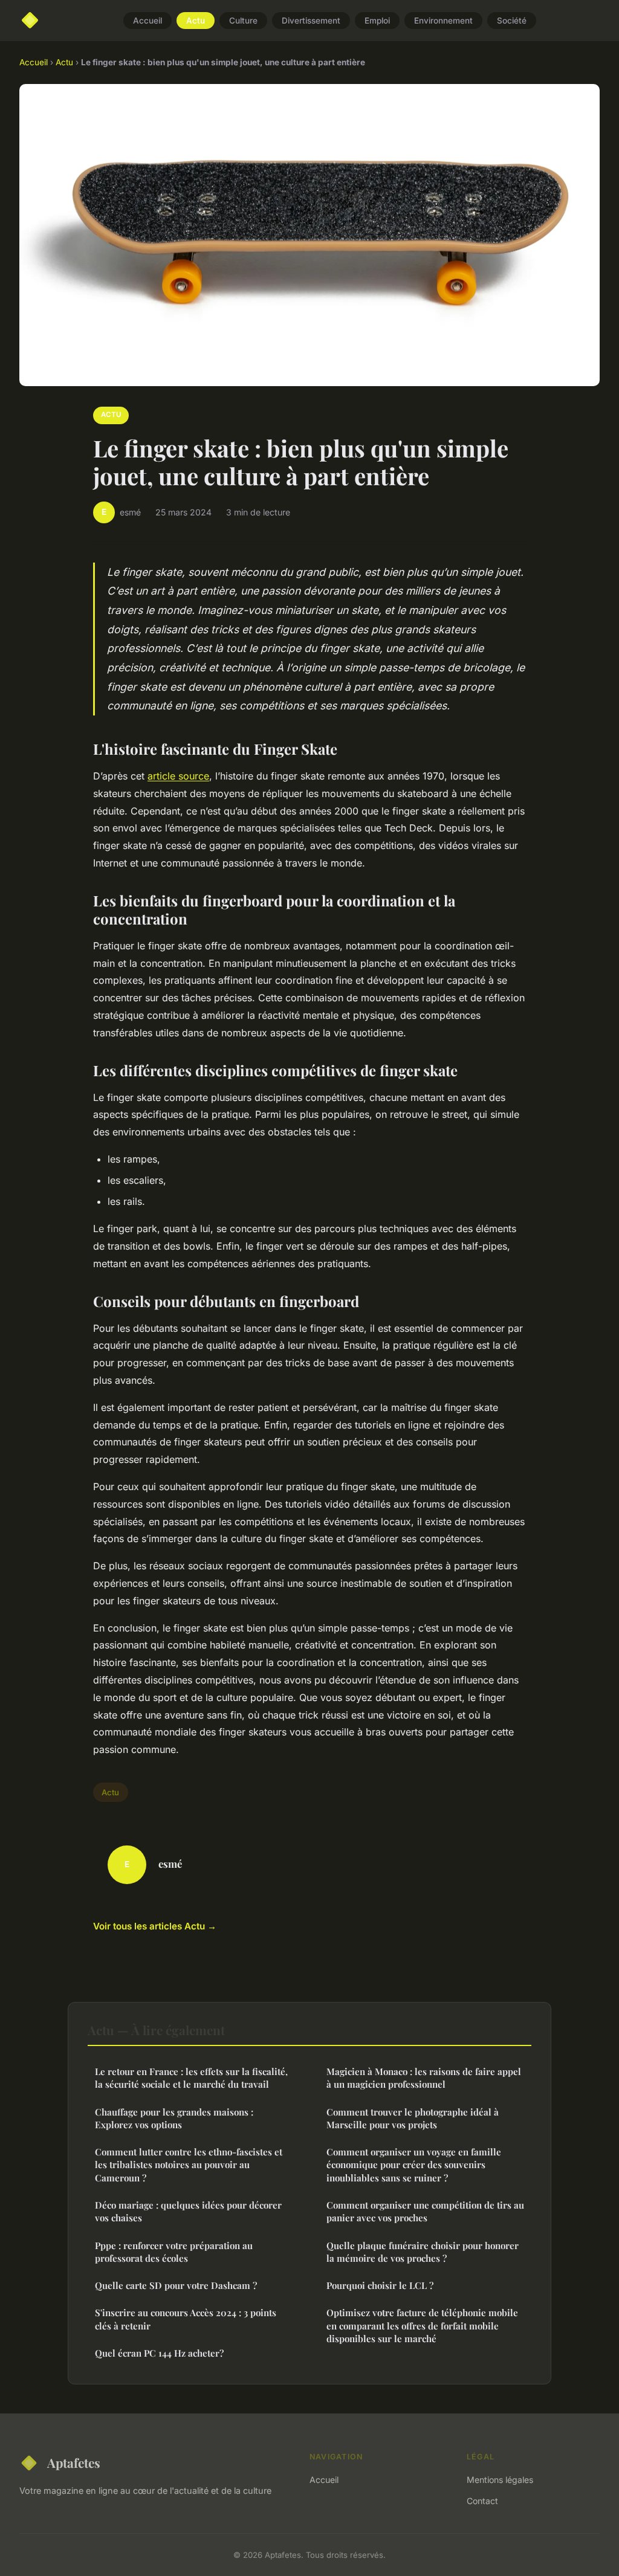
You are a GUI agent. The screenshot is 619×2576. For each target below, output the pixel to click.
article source (178, 776)
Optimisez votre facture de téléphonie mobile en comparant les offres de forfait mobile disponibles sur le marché (422, 2326)
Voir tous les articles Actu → (155, 1926)
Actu (196, 21)
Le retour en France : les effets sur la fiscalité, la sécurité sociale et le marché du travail (191, 2078)
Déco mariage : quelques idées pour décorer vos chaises (188, 2211)
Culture (243, 21)
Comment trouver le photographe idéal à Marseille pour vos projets (413, 2118)
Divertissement (311, 21)
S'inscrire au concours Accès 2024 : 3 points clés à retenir (186, 2319)
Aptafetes (74, 2462)
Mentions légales (500, 2480)
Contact (482, 2501)
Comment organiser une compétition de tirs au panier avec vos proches (425, 2211)
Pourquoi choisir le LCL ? (380, 2285)
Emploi (377, 21)
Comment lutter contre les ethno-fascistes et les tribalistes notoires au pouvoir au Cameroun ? (189, 2165)
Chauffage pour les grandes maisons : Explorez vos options (174, 2118)
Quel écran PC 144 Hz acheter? (159, 2353)
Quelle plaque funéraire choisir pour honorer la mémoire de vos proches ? (423, 2252)
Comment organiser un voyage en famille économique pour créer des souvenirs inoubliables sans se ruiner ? (414, 2165)
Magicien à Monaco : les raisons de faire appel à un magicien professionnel (424, 2078)
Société (512, 21)
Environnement (443, 21)
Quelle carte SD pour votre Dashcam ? (176, 2285)
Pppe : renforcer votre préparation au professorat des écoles (174, 2252)
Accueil (147, 21)
